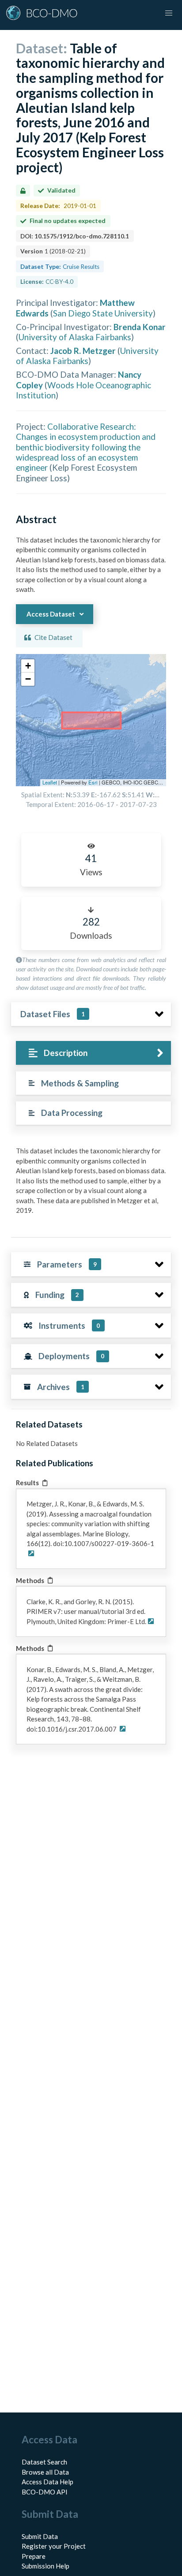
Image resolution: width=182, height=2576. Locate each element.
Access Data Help (47, 2482)
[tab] (93, 1053)
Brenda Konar (140, 327)
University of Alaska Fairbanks (75, 337)
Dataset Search (44, 2462)
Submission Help (45, 2566)
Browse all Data (45, 2472)
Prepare (34, 2556)
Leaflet (50, 782)
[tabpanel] (91, 1184)
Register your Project (54, 2546)
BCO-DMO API (45, 2492)
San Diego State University (103, 313)
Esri (93, 782)
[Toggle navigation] (169, 13)
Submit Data (40, 2536)
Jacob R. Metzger (83, 351)
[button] (28, 666)
